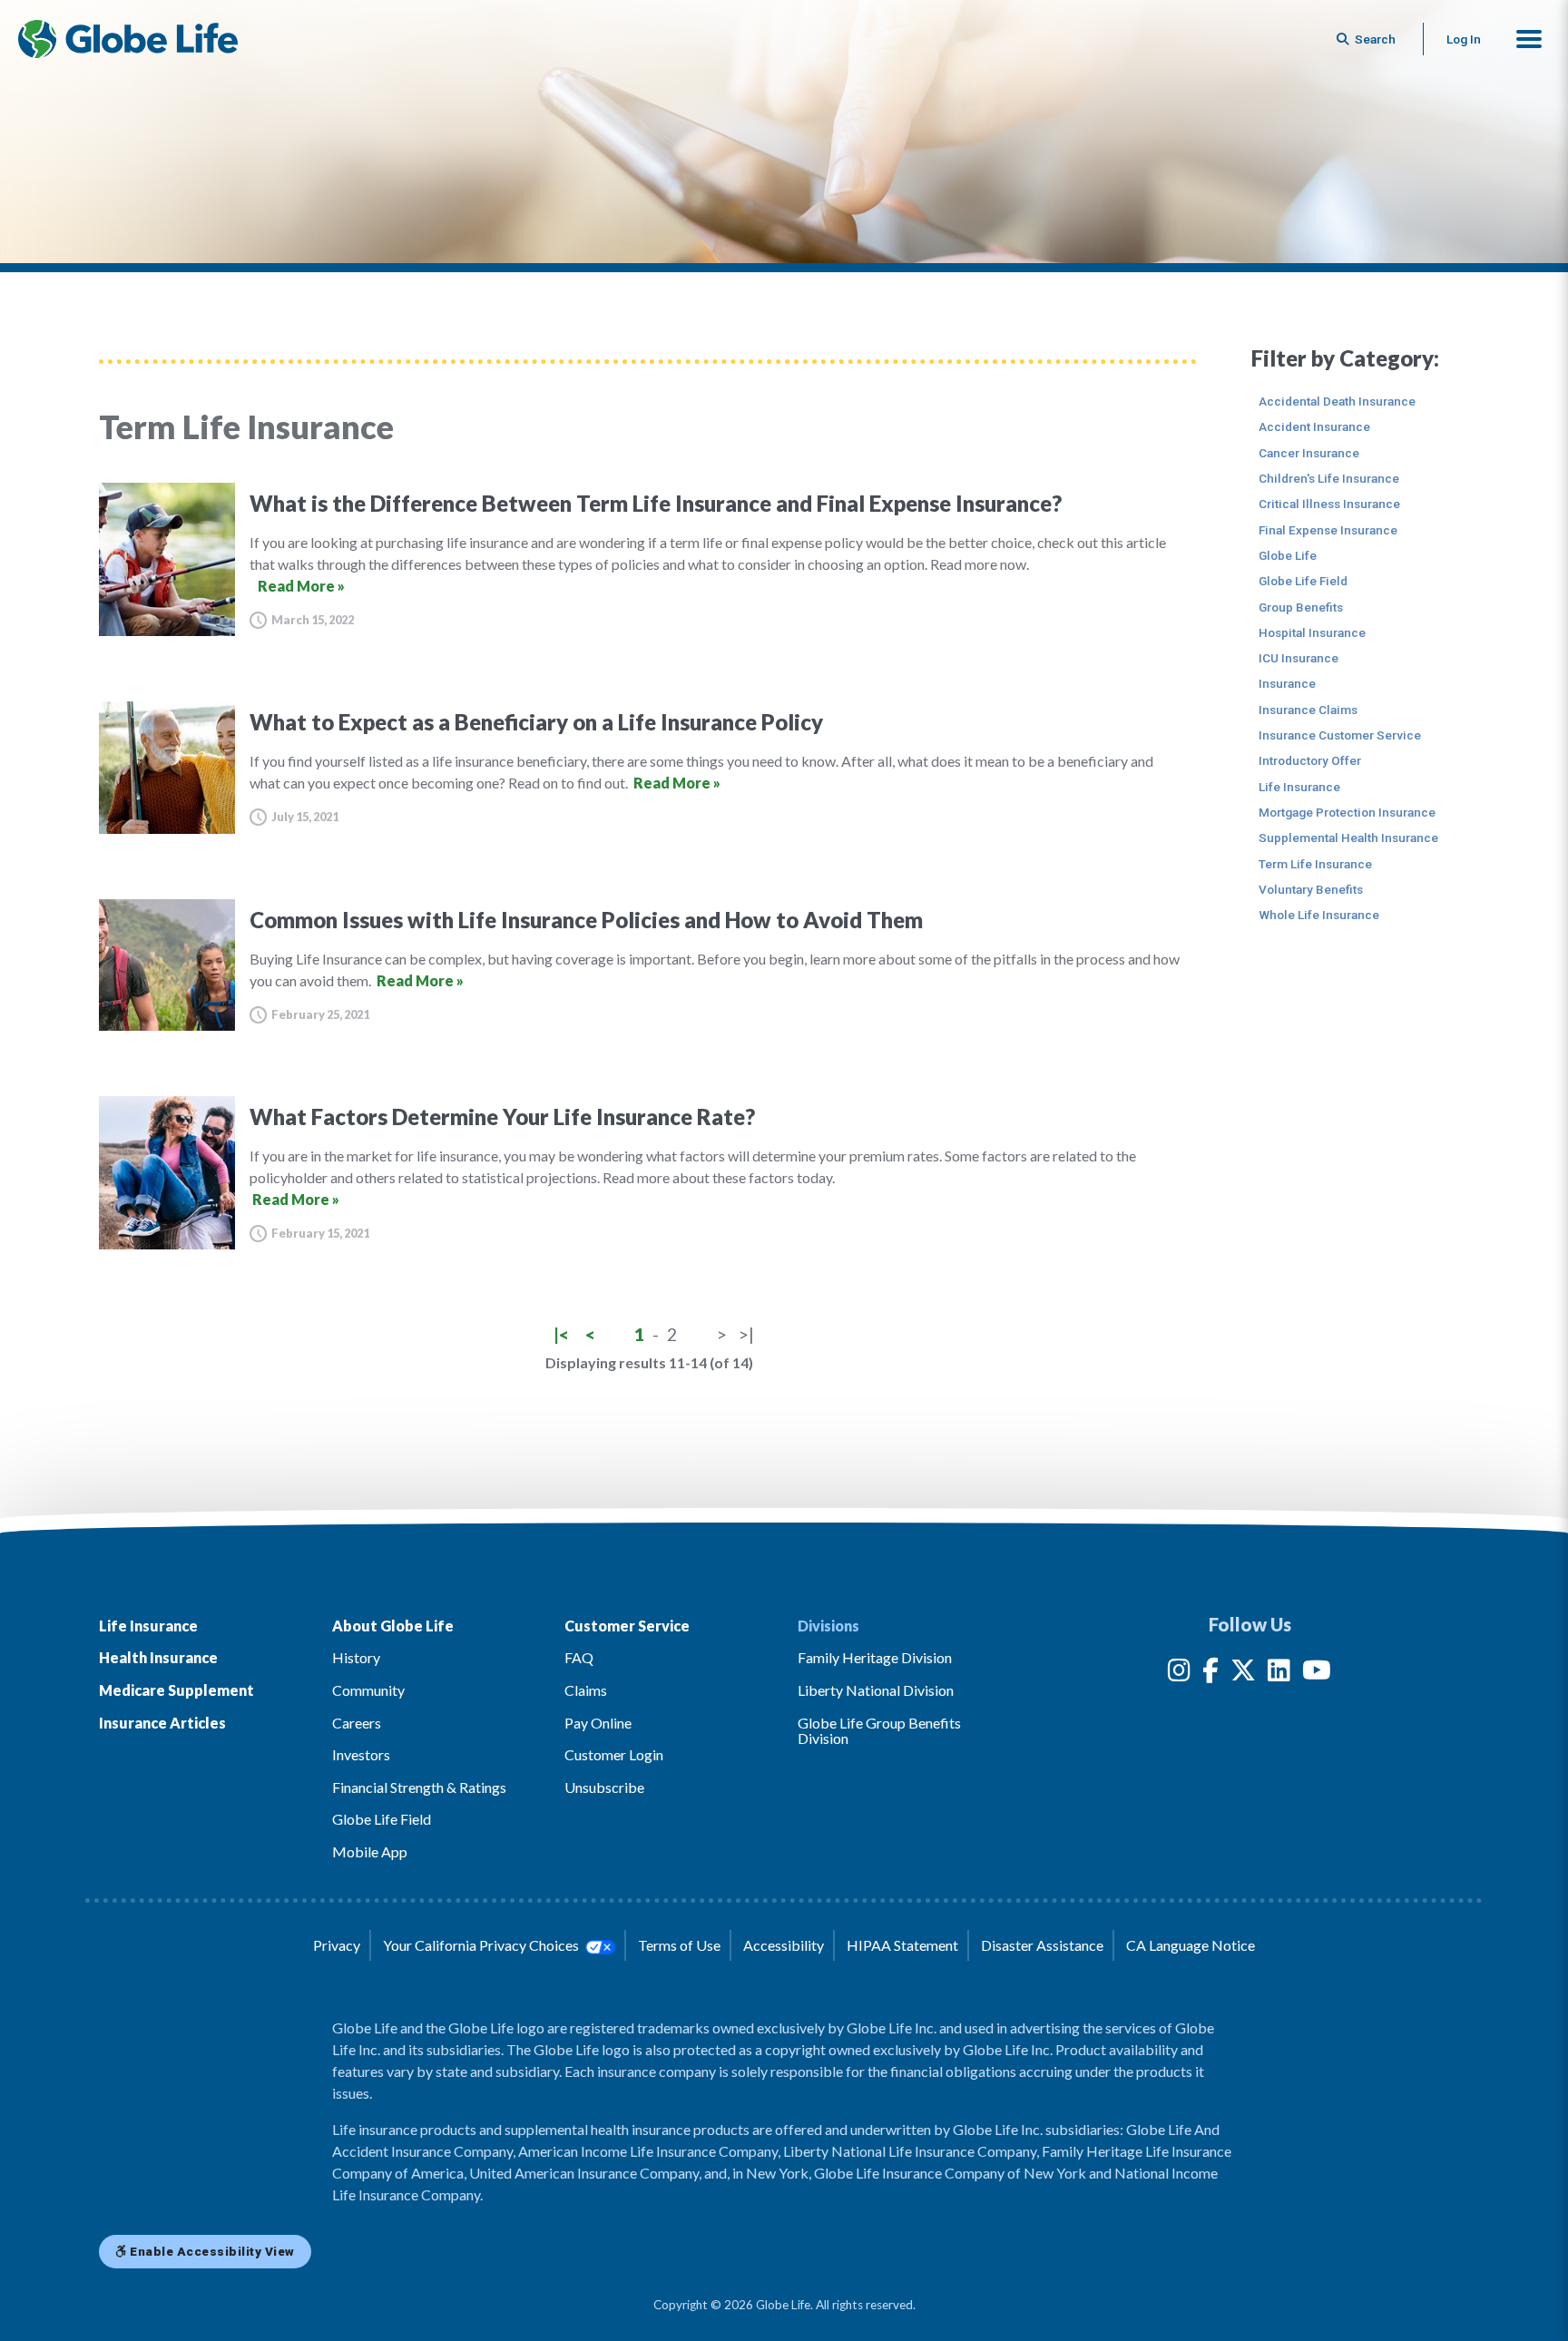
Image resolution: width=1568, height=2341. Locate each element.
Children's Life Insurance (1329, 478)
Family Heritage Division (875, 1657)
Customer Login (614, 1754)
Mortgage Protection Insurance (1347, 812)
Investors (361, 1754)
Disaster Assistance (1042, 1945)
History (356, 1657)
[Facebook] (1210, 1674)
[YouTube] (1317, 1674)
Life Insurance (1299, 787)
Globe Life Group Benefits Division (879, 1731)
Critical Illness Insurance (1329, 504)
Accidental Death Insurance (1337, 401)
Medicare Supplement (176, 1690)
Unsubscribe (604, 1787)
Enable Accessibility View (211, 2251)
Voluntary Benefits (1311, 889)
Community (368, 1690)
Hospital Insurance (1312, 632)
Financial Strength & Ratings (419, 1787)
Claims (586, 1690)
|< (561, 1334)
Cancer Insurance (1309, 453)
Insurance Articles (162, 1723)
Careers (357, 1723)
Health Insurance (158, 1657)
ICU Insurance (1298, 658)
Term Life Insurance (1315, 864)
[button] (1529, 39)
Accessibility (784, 1945)
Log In (1464, 39)
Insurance (1287, 683)
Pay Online (598, 1723)
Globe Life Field (1303, 581)
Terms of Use (679, 1945)
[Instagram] (1179, 1674)
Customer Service (627, 1626)
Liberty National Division (876, 1690)
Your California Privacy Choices (482, 1945)
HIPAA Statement (902, 1945)
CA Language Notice (1191, 1945)
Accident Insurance (1314, 426)
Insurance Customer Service (1340, 735)
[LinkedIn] (1279, 1674)
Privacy (337, 1945)
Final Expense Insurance (1328, 530)
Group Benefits (1301, 607)
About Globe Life (393, 1626)
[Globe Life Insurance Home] (128, 39)
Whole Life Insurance (1319, 915)
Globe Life (1288, 555)
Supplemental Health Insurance (1348, 837)
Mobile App (370, 1851)
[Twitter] (1243, 1674)
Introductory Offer (1310, 760)
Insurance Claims (1308, 710)
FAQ (579, 1657)
